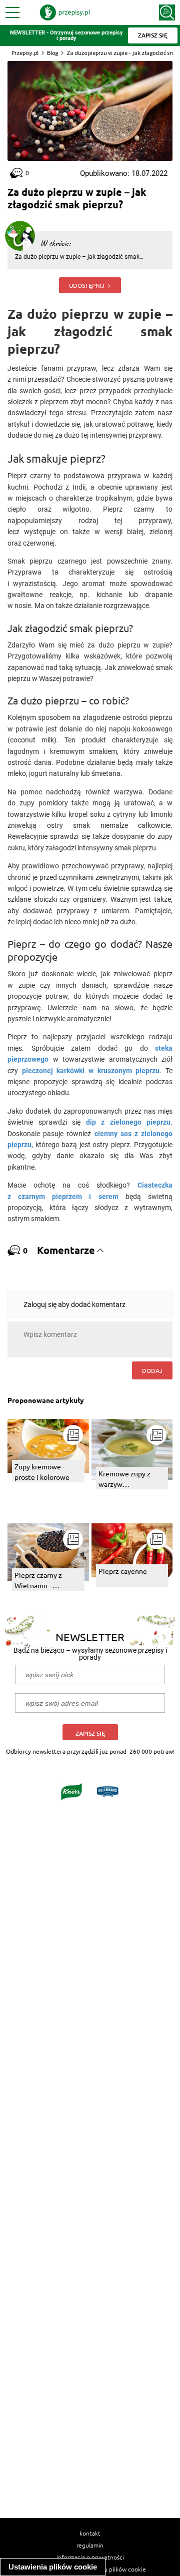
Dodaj (152, 1370)
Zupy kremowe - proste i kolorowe (42, 1472)
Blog (52, 53)
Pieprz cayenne (123, 1571)
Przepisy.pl (25, 53)
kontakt (90, 2533)
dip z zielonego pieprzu (128, 1122)
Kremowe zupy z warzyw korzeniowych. (124, 1479)
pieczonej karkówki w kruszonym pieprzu (91, 1071)
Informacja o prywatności (90, 2557)
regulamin (90, 2545)
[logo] (65, 12)
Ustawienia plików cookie (53, 2567)
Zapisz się (90, 1733)
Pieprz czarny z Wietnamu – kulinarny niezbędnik (47, 1581)
